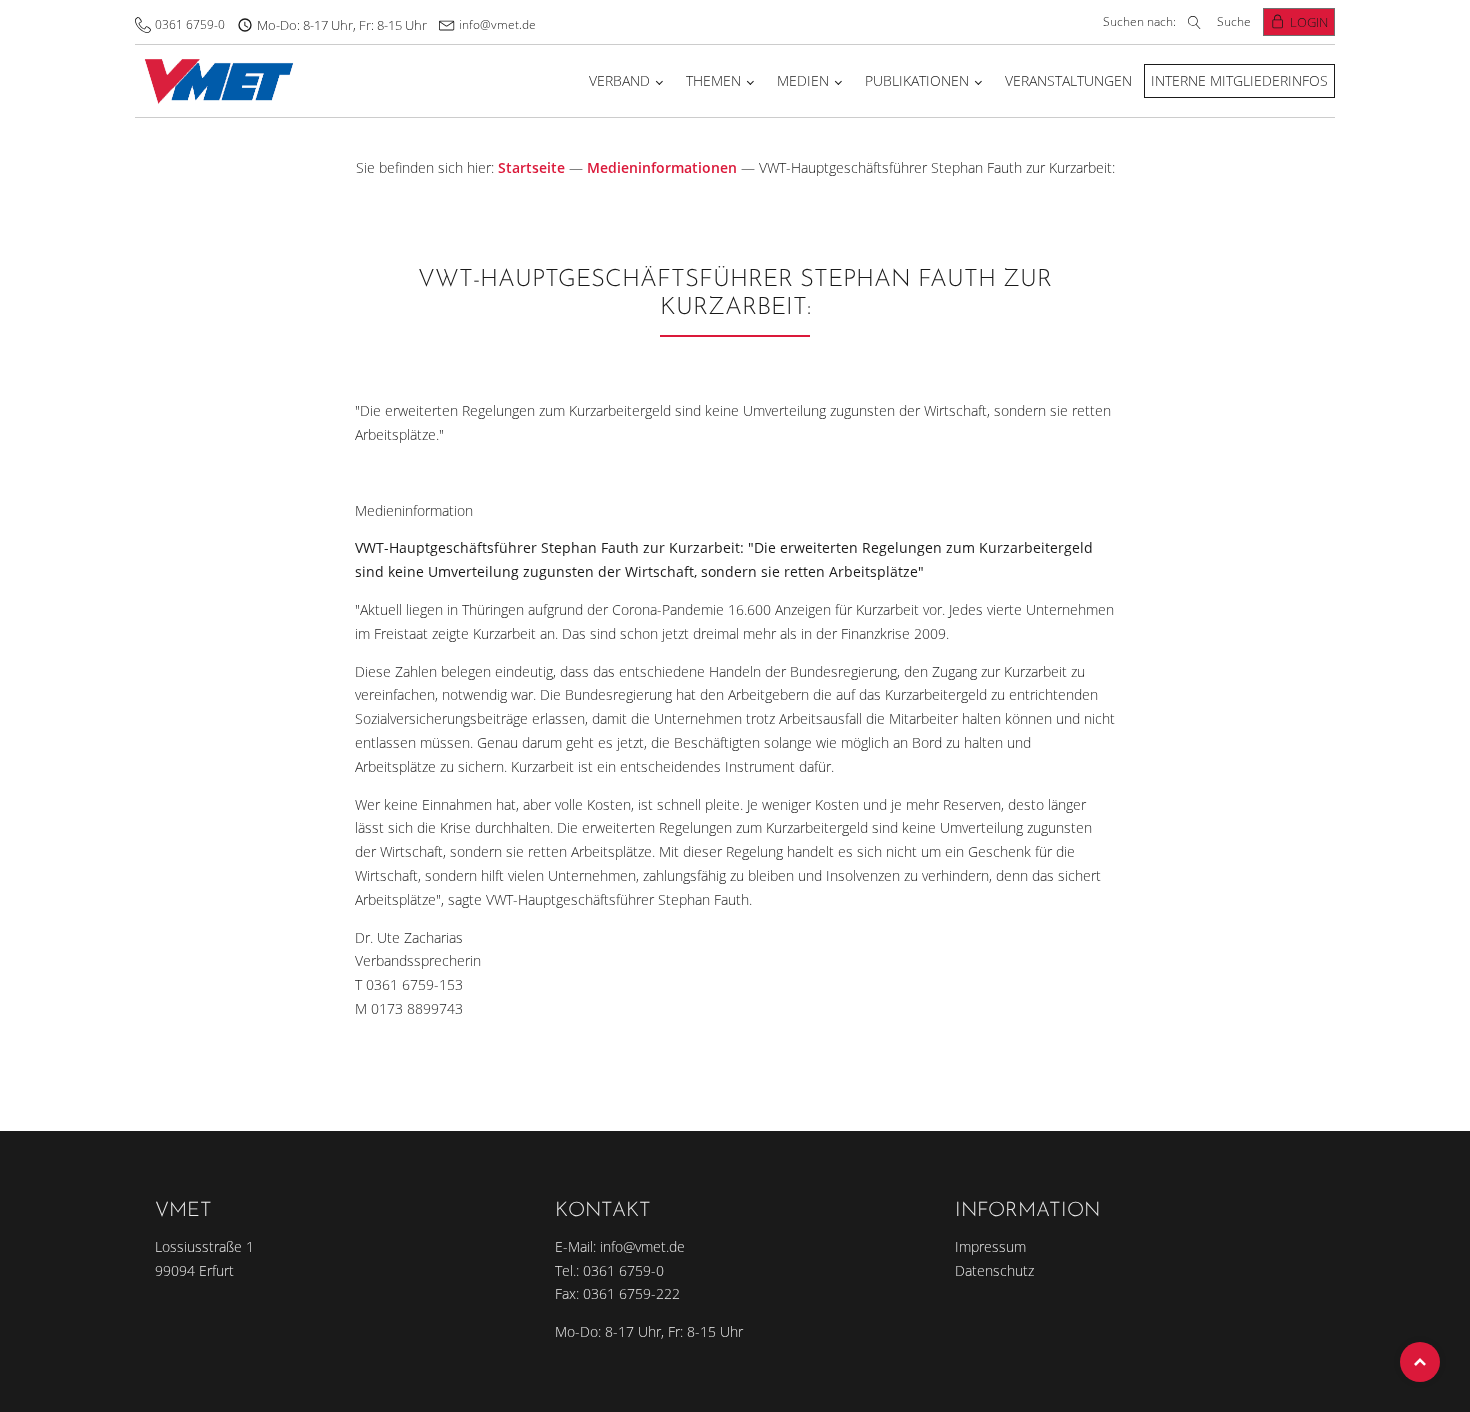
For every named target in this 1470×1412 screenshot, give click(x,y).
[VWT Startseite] (214, 80)
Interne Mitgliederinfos (1239, 80)
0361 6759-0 (190, 24)
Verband (619, 80)
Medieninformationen (662, 167)
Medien (803, 80)
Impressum (990, 1246)
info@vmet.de (497, 24)
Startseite (531, 167)
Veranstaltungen (1068, 80)
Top (1420, 1362)
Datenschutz (994, 1270)
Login (1309, 22)
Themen (713, 80)
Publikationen (917, 80)
